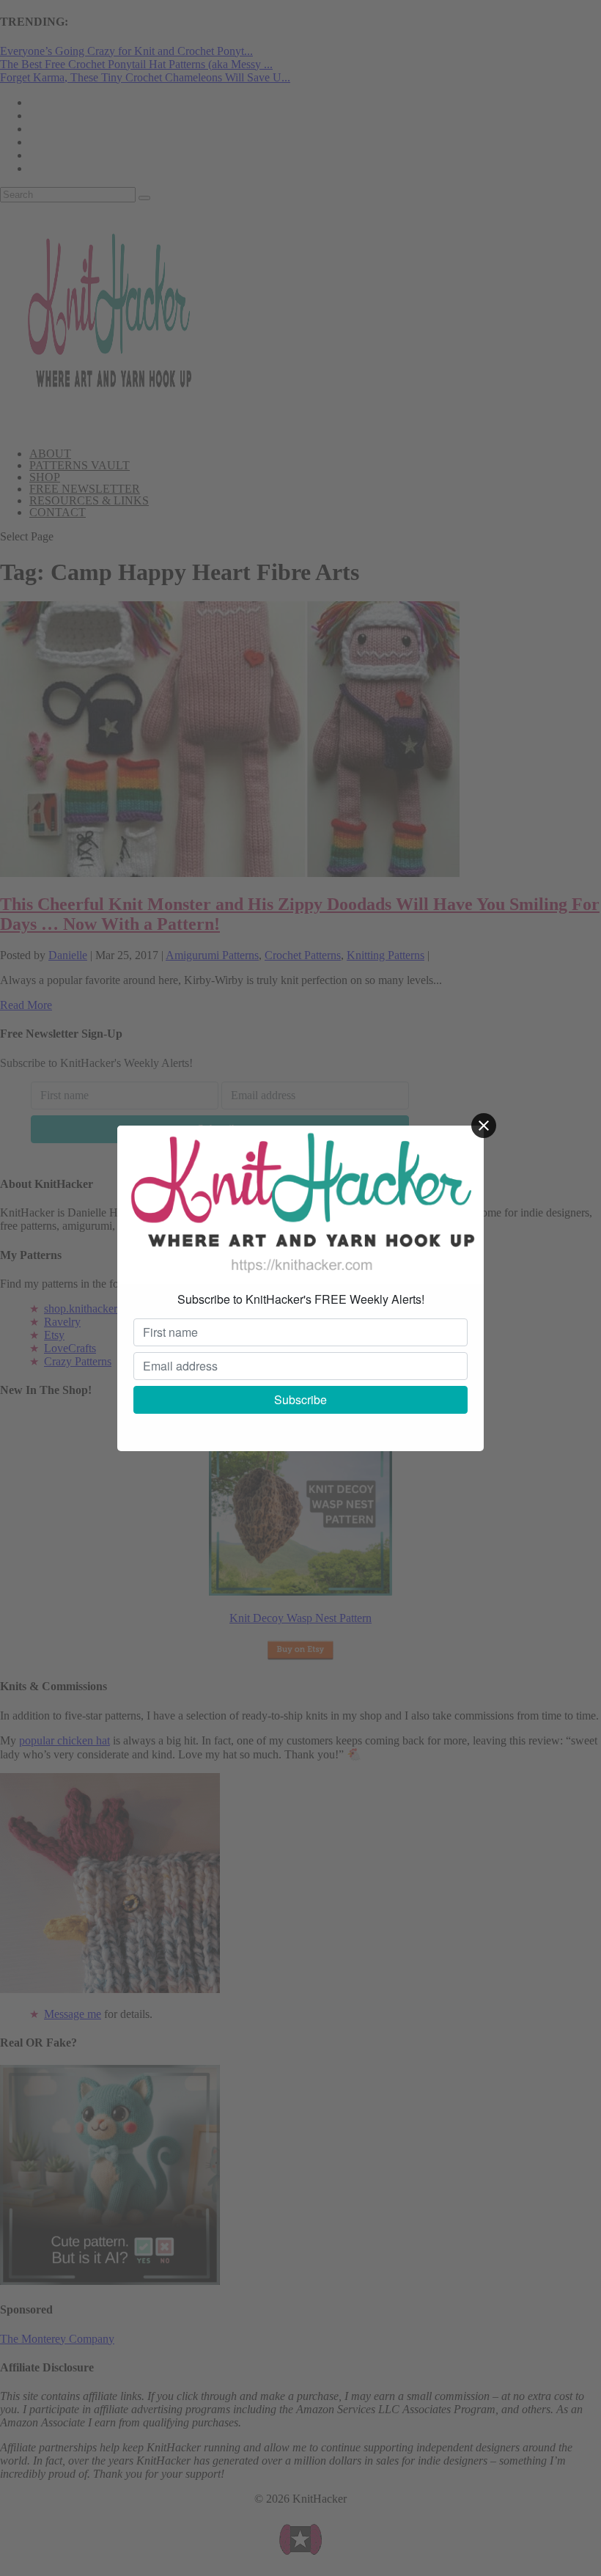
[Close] (484, 1126)
